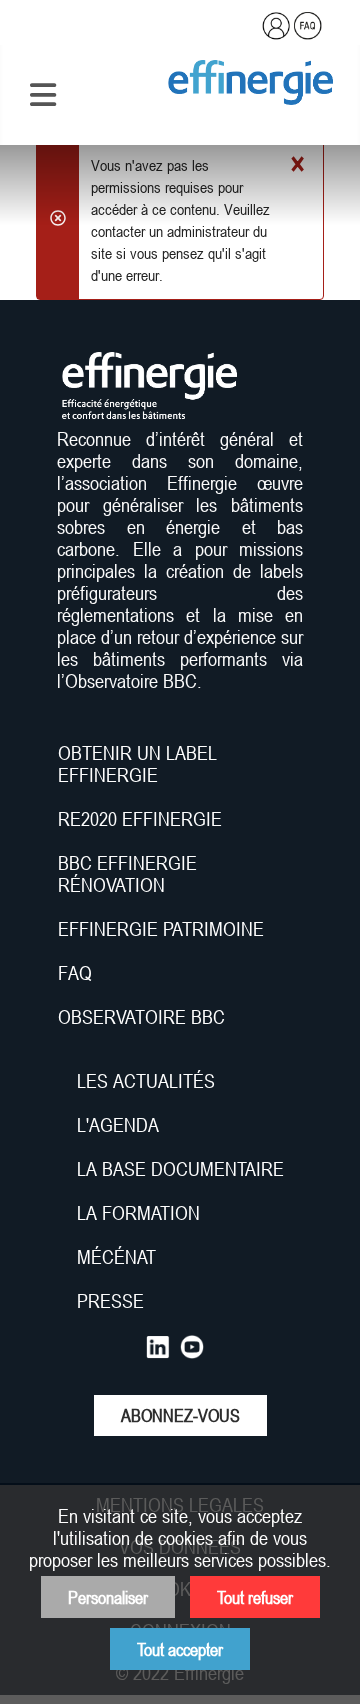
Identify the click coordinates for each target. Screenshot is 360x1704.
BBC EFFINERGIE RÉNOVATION (127, 874)
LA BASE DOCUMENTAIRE (180, 1169)
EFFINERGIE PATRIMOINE (161, 929)
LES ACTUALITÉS (146, 1081)
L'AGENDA (120, 1125)
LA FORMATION (138, 1213)
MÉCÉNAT (116, 1257)
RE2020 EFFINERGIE (140, 819)
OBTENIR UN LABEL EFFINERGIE (137, 764)
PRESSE (110, 1301)
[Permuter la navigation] (43, 95)
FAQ (75, 973)
